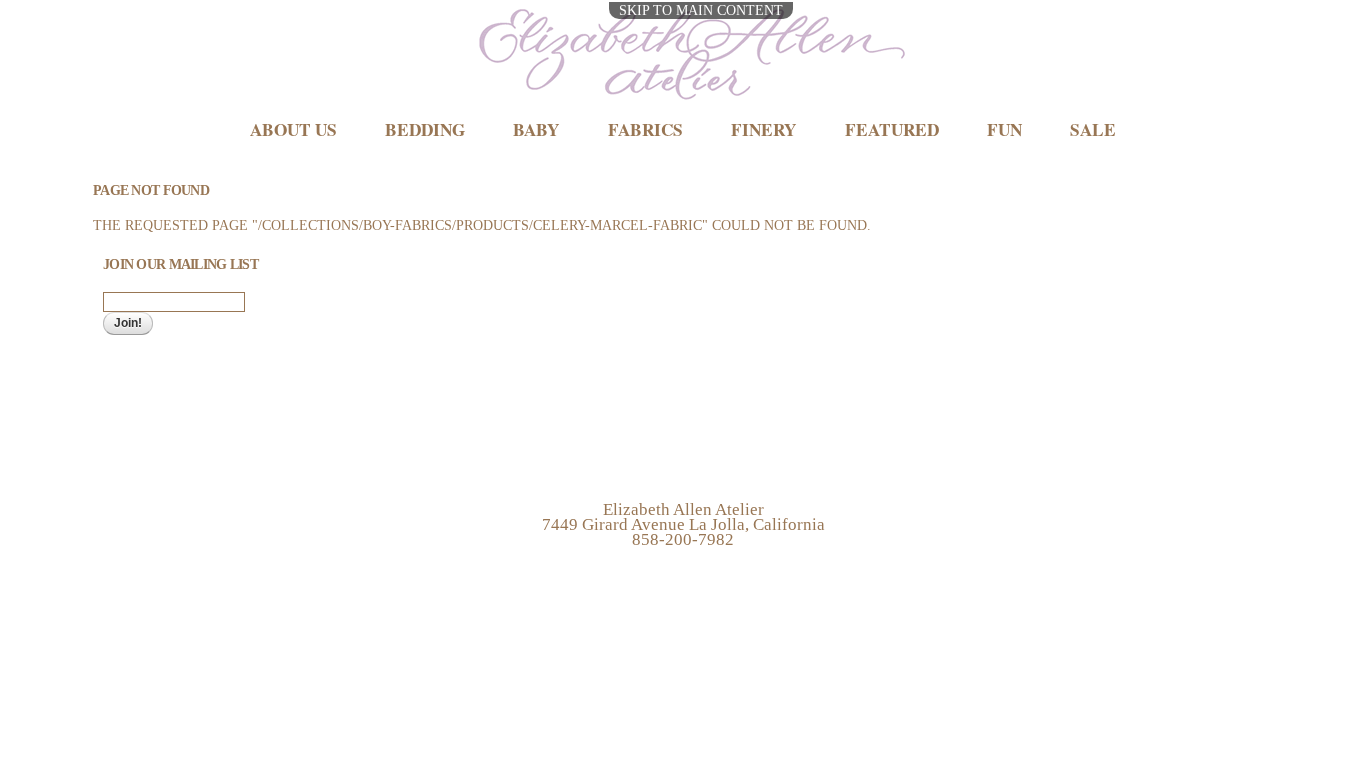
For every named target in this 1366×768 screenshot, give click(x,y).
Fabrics (645, 129)
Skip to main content (701, 10)
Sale (1093, 129)
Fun (1004, 129)
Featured (892, 129)
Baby (536, 129)
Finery (763, 129)
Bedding (425, 129)
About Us (293, 129)
